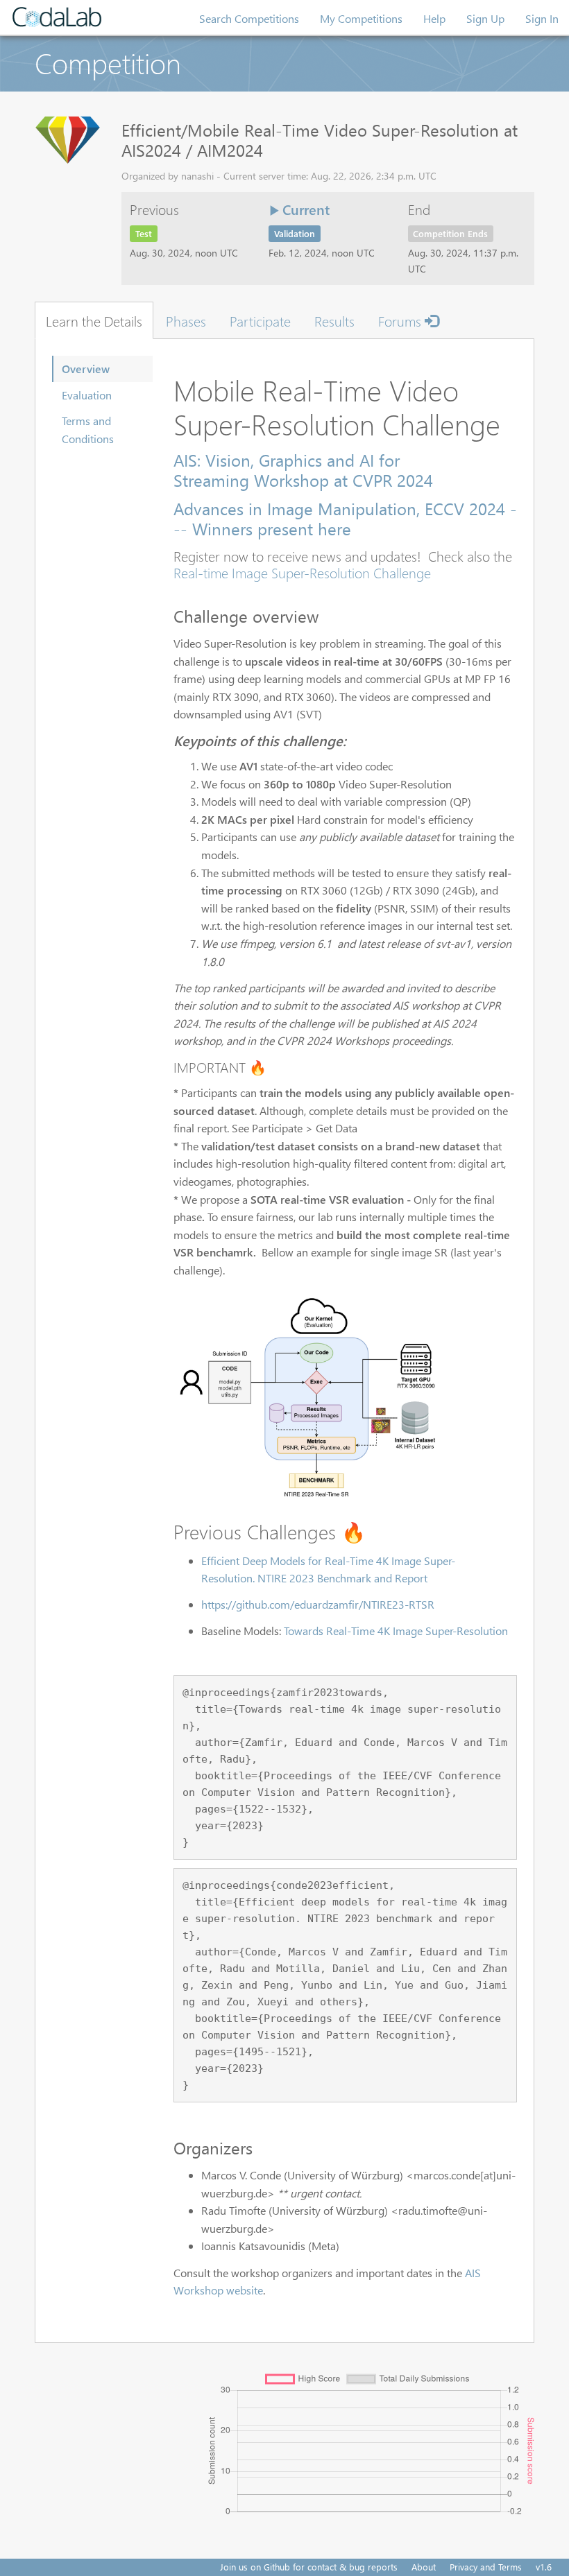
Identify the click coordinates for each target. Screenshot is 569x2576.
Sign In (542, 18)
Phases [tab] (186, 320)
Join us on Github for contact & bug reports (309, 2567)
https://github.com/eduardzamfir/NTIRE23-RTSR (318, 1604)
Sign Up (485, 18)
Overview (86, 369)
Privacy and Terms (486, 2567)
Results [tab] (334, 320)
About (424, 2567)
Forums (401, 320)
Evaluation (87, 395)
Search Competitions (249, 18)
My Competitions (361, 18)
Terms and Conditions (88, 430)
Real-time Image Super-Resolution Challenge (302, 572)
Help (434, 18)
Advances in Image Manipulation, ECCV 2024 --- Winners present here (345, 518)
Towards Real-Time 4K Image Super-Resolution (396, 1631)
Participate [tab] (260, 320)
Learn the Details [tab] (94, 320)
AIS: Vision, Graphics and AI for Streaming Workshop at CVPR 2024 (303, 470)
